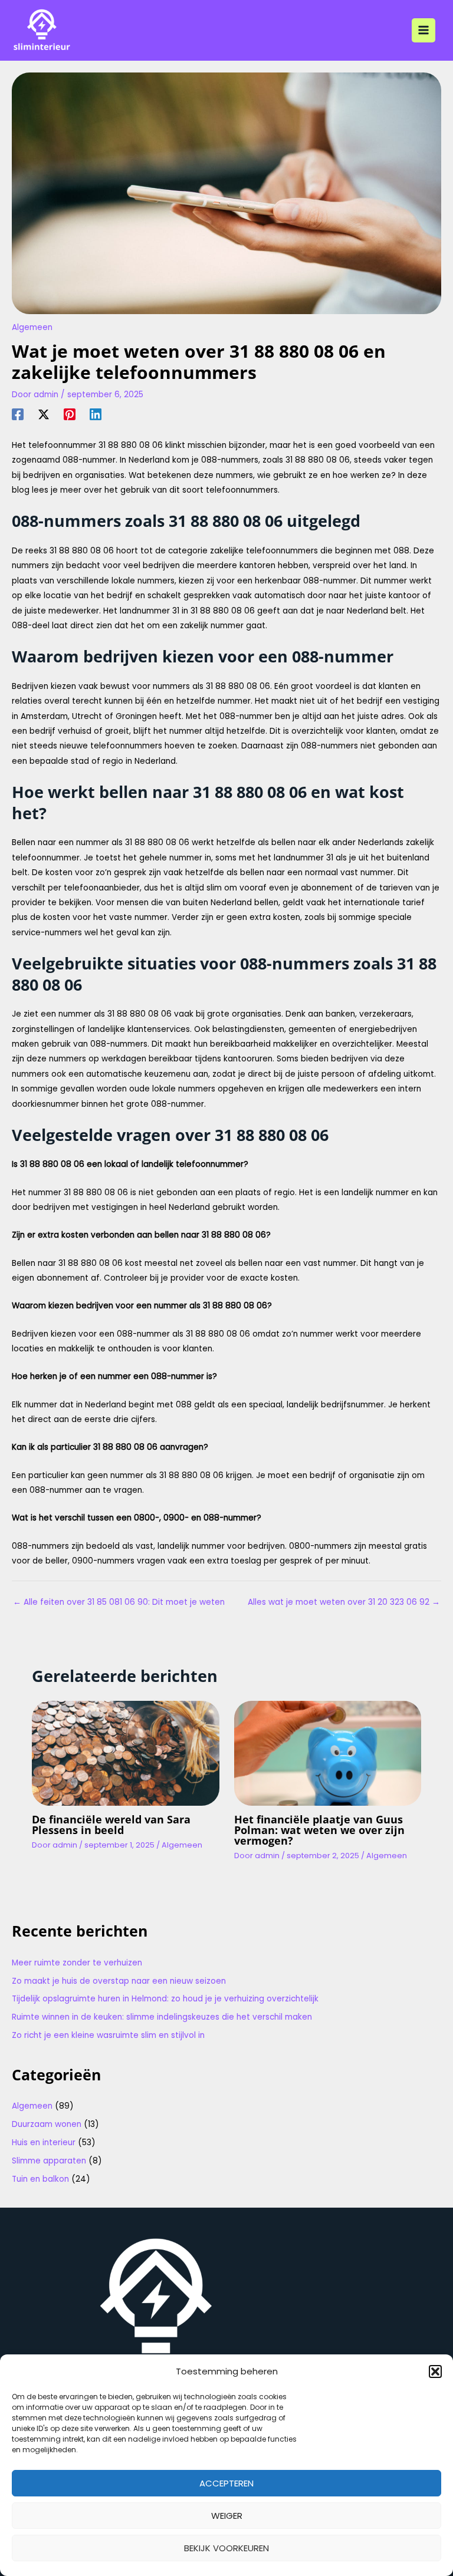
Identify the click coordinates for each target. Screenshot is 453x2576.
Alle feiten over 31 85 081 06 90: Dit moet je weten (119, 1602)
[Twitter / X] (44, 414)
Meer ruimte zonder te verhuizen (77, 1963)
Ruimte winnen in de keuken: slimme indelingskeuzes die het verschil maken (162, 2017)
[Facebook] (18, 414)
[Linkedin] (96, 414)
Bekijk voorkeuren (226, 2548)
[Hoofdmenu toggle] (424, 30)
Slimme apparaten (49, 2161)
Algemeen (32, 327)
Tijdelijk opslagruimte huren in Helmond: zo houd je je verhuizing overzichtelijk (165, 1999)
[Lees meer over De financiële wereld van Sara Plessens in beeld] (125, 1753)
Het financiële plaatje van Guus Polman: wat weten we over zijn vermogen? (319, 1830)
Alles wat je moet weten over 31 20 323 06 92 (344, 1602)
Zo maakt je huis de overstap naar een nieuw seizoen (119, 1981)
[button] (435, 2371)
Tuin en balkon (40, 2179)
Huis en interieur (44, 2143)
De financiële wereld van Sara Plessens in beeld (111, 1825)
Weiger (227, 2516)
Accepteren (226, 2483)
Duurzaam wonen (47, 2124)
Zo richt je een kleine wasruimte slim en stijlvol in (108, 2035)
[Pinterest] (70, 414)
